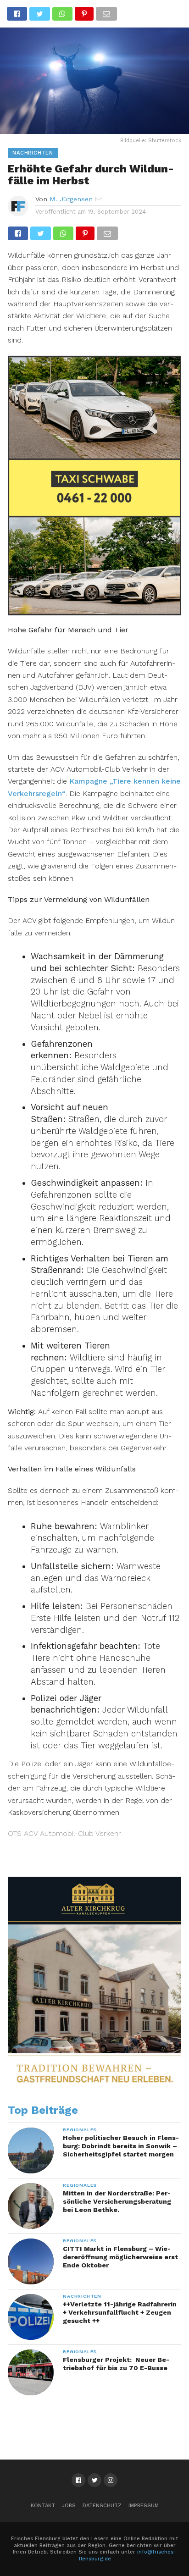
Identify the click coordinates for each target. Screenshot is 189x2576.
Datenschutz (102, 2506)
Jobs (69, 2506)
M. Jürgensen (71, 199)
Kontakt (43, 2506)
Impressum (144, 2506)
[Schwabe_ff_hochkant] (94, 612)
